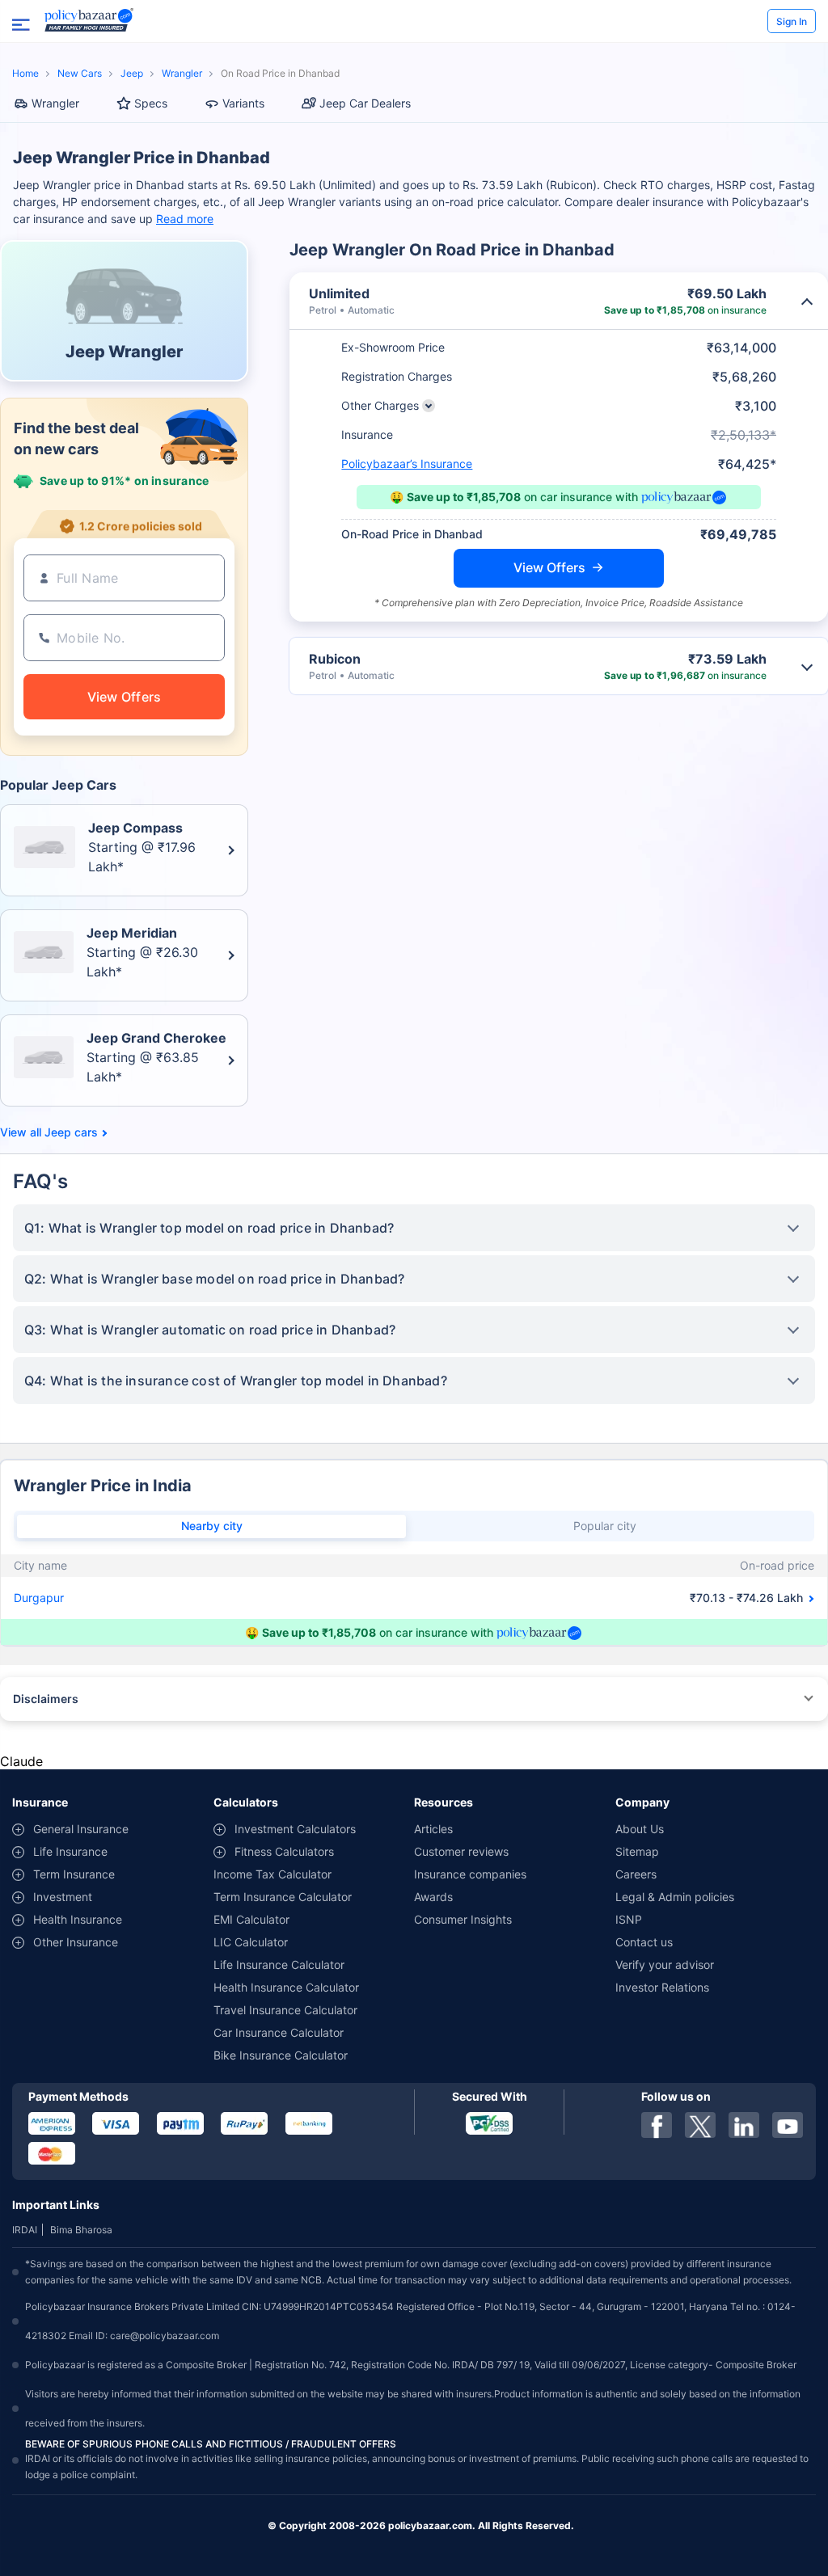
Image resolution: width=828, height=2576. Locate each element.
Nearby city (212, 1526)
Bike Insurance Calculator (281, 2055)
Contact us (644, 1942)
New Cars (80, 73)
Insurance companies (470, 1874)
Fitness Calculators (284, 1851)
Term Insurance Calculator (283, 1897)
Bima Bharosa (81, 2230)
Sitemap (637, 1851)
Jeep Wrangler (124, 352)
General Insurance (81, 1829)
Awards (433, 1897)
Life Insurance (70, 1851)
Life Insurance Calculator (279, 1965)
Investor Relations (662, 1987)
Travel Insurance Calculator (285, 2010)
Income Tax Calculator (272, 1874)
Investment (63, 1897)
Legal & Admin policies (675, 1897)
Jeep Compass (135, 828)
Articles (433, 1829)
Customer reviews (461, 1851)
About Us (640, 1829)
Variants (243, 103)
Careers (636, 1874)
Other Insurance (76, 1942)
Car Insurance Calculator (279, 2032)
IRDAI (25, 2230)
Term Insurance (74, 1874)
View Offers (549, 567)
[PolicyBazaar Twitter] (700, 2125)
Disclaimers (46, 1699)
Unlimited (339, 293)
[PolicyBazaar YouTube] (788, 2125)
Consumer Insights (463, 1919)
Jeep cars (71, 1132)
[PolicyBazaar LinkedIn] (744, 2125)
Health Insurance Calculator (286, 1987)
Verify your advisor (665, 1965)
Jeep (132, 73)
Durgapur (39, 1598)
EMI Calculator (251, 1919)
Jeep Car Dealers (365, 103)
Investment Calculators (295, 1829)
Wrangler (182, 73)
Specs (151, 103)
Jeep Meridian (132, 933)
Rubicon (335, 659)
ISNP (629, 1919)
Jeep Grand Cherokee (156, 1038)
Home (25, 73)
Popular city (605, 1526)
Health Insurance (78, 1919)
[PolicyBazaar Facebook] (657, 2125)
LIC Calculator (251, 1942)
